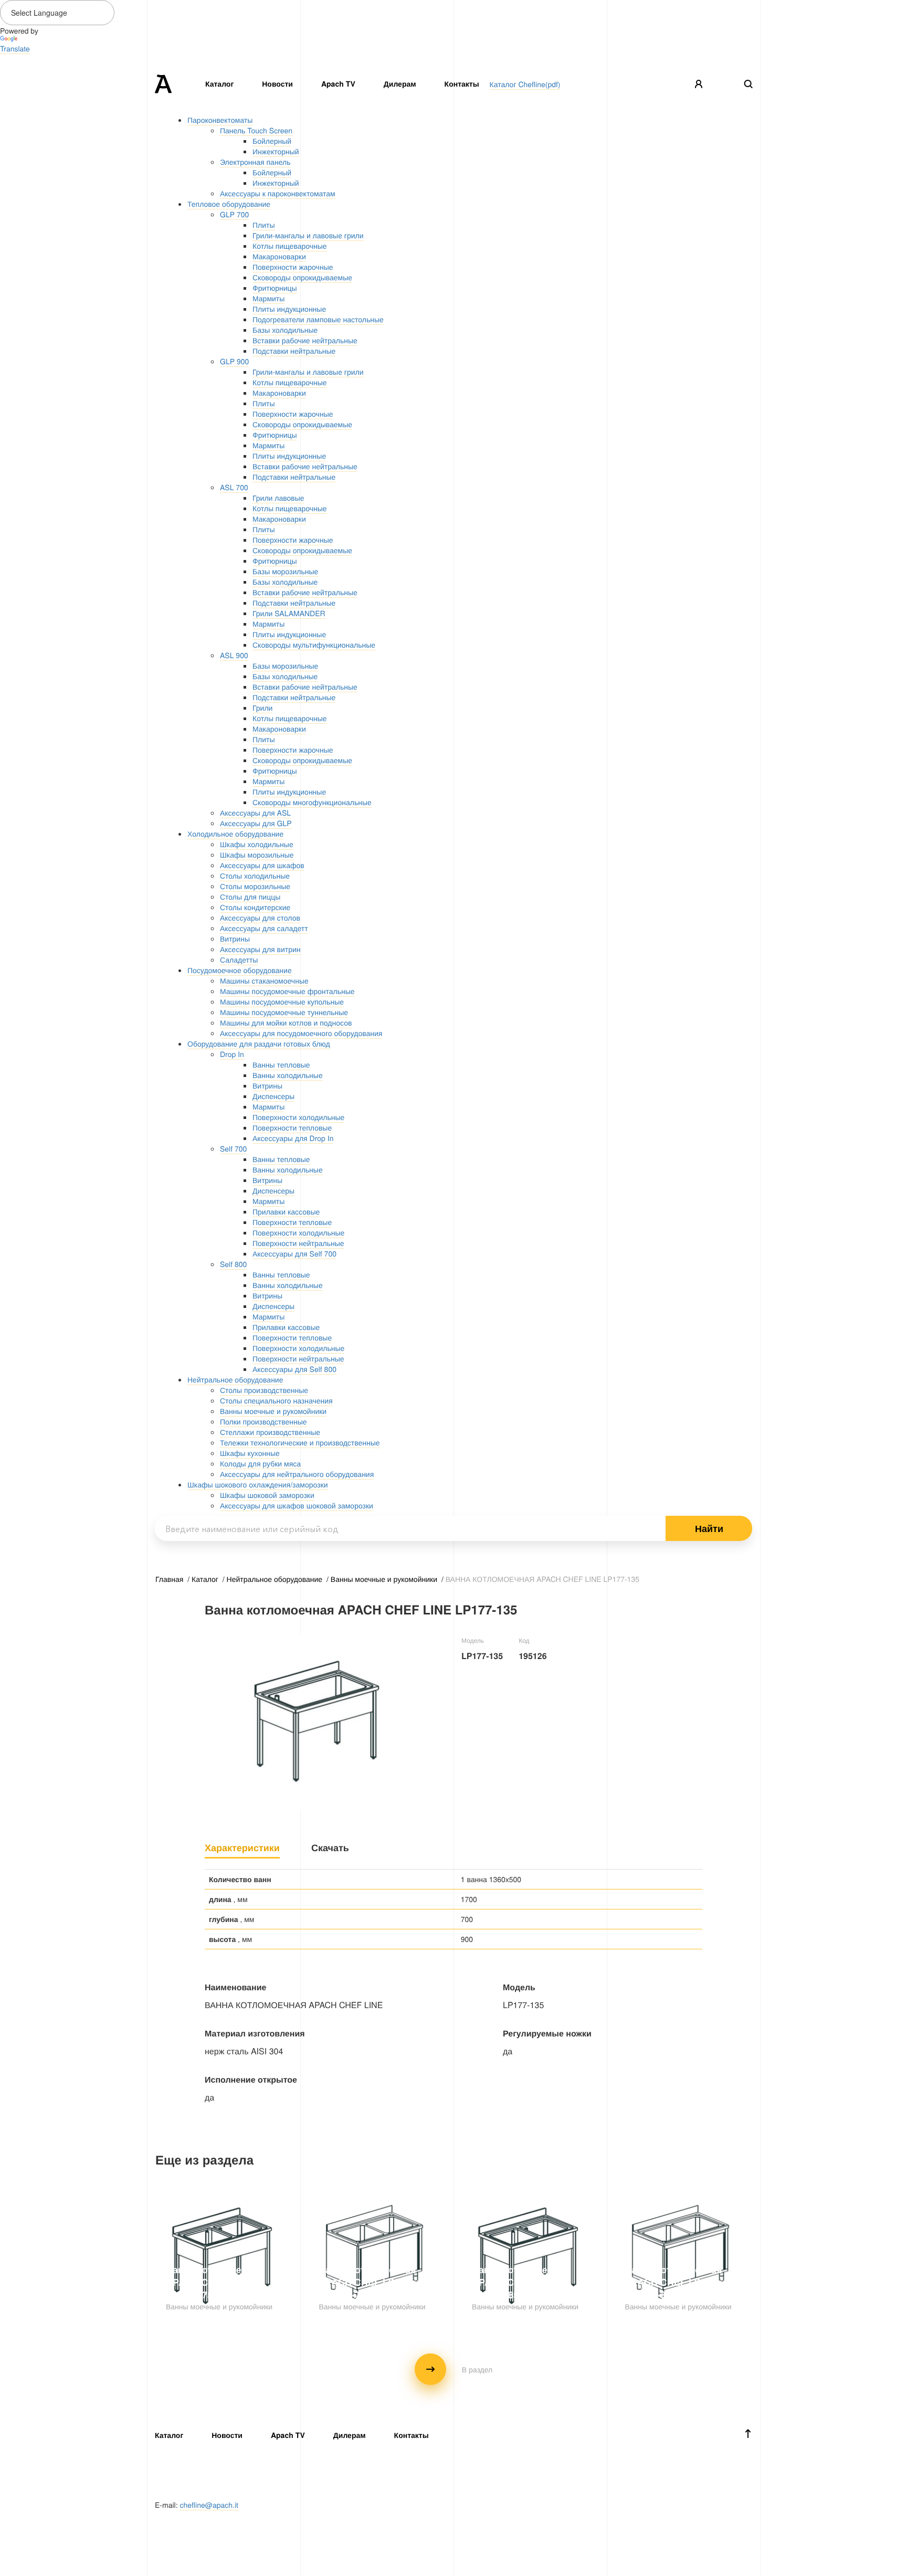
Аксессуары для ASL (255, 812)
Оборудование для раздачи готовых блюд (259, 1043)
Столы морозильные (255, 886)
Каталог (219, 84)
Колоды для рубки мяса (260, 1463)
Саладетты (239, 959)
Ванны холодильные (288, 1075)
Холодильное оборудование (235, 833)
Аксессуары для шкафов (262, 865)
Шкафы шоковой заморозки (267, 1495)
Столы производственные (264, 1390)
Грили (262, 708)
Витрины (235, 938)
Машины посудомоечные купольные (282, 1001)
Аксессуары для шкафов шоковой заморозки (297, 1505)
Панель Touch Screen (256, 130)
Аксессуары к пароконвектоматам (278, 193)
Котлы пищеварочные (290, 246)
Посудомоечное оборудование (240, 970)
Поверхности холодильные (298, 1117)
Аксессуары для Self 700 (294, 1253)
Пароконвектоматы (220, 120)
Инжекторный (276, 151)
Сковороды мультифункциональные (314, 645)
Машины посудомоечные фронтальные (287, 991)
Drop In (232, 1054)
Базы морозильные (285, 571)
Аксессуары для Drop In (293, 1138)
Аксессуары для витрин (260, 949)
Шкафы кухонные (250, 1453)
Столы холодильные (255, 875)
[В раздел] (454, 2382)
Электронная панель (255, 162)
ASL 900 (234, 655)
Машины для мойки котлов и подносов (286, 1022)
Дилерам (400, 84)
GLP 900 (234, 361)
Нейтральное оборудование (235, 1379)
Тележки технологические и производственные (300, 1442)
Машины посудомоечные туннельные (284, 1012)
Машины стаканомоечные (264, 980)
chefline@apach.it (209, 2505)
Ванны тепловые (281, 1064)
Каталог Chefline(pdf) (525, 84)
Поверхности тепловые (292, 1127)
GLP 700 (234, 214)
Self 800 (233, 1264)
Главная (170, 1579)
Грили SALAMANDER (289, 613)
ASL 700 (234, 487)
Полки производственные (263, 1421)
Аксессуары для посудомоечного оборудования (301, 1033)
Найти (709, 1528)
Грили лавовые (278, 498)
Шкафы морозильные (257, 854)
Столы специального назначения (276, 1400)
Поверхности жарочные (293, 267)
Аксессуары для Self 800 (294, 1369)
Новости (277, 84)
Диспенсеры (273, 1096)
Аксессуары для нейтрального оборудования (297, 1474)
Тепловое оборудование (229, 204)
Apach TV (338, 84)
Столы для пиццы (250, 896)
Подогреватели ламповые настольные (318, 319)
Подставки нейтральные (294, 351)
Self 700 (233, 1148)
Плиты (264, 225)
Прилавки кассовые (286, 1211)
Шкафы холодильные (257, 844)
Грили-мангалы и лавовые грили (308, 235)
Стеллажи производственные (270, 1432)
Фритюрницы (275, 288)
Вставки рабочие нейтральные (305, 340)
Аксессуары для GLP (256, 823)
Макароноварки (279, 256)
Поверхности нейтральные (298, 1243)
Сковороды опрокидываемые (302, 277)
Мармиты (268, 298)
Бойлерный (272, 141)
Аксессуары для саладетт (264, 928)
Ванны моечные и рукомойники (273, 1411)
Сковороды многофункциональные (312, 802)
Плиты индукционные (289, 309)
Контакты (462, 84)
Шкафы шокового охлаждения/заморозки (257, 1484)
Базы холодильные (285, 330)
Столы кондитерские (255, 907)
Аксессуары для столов (260, 917)
